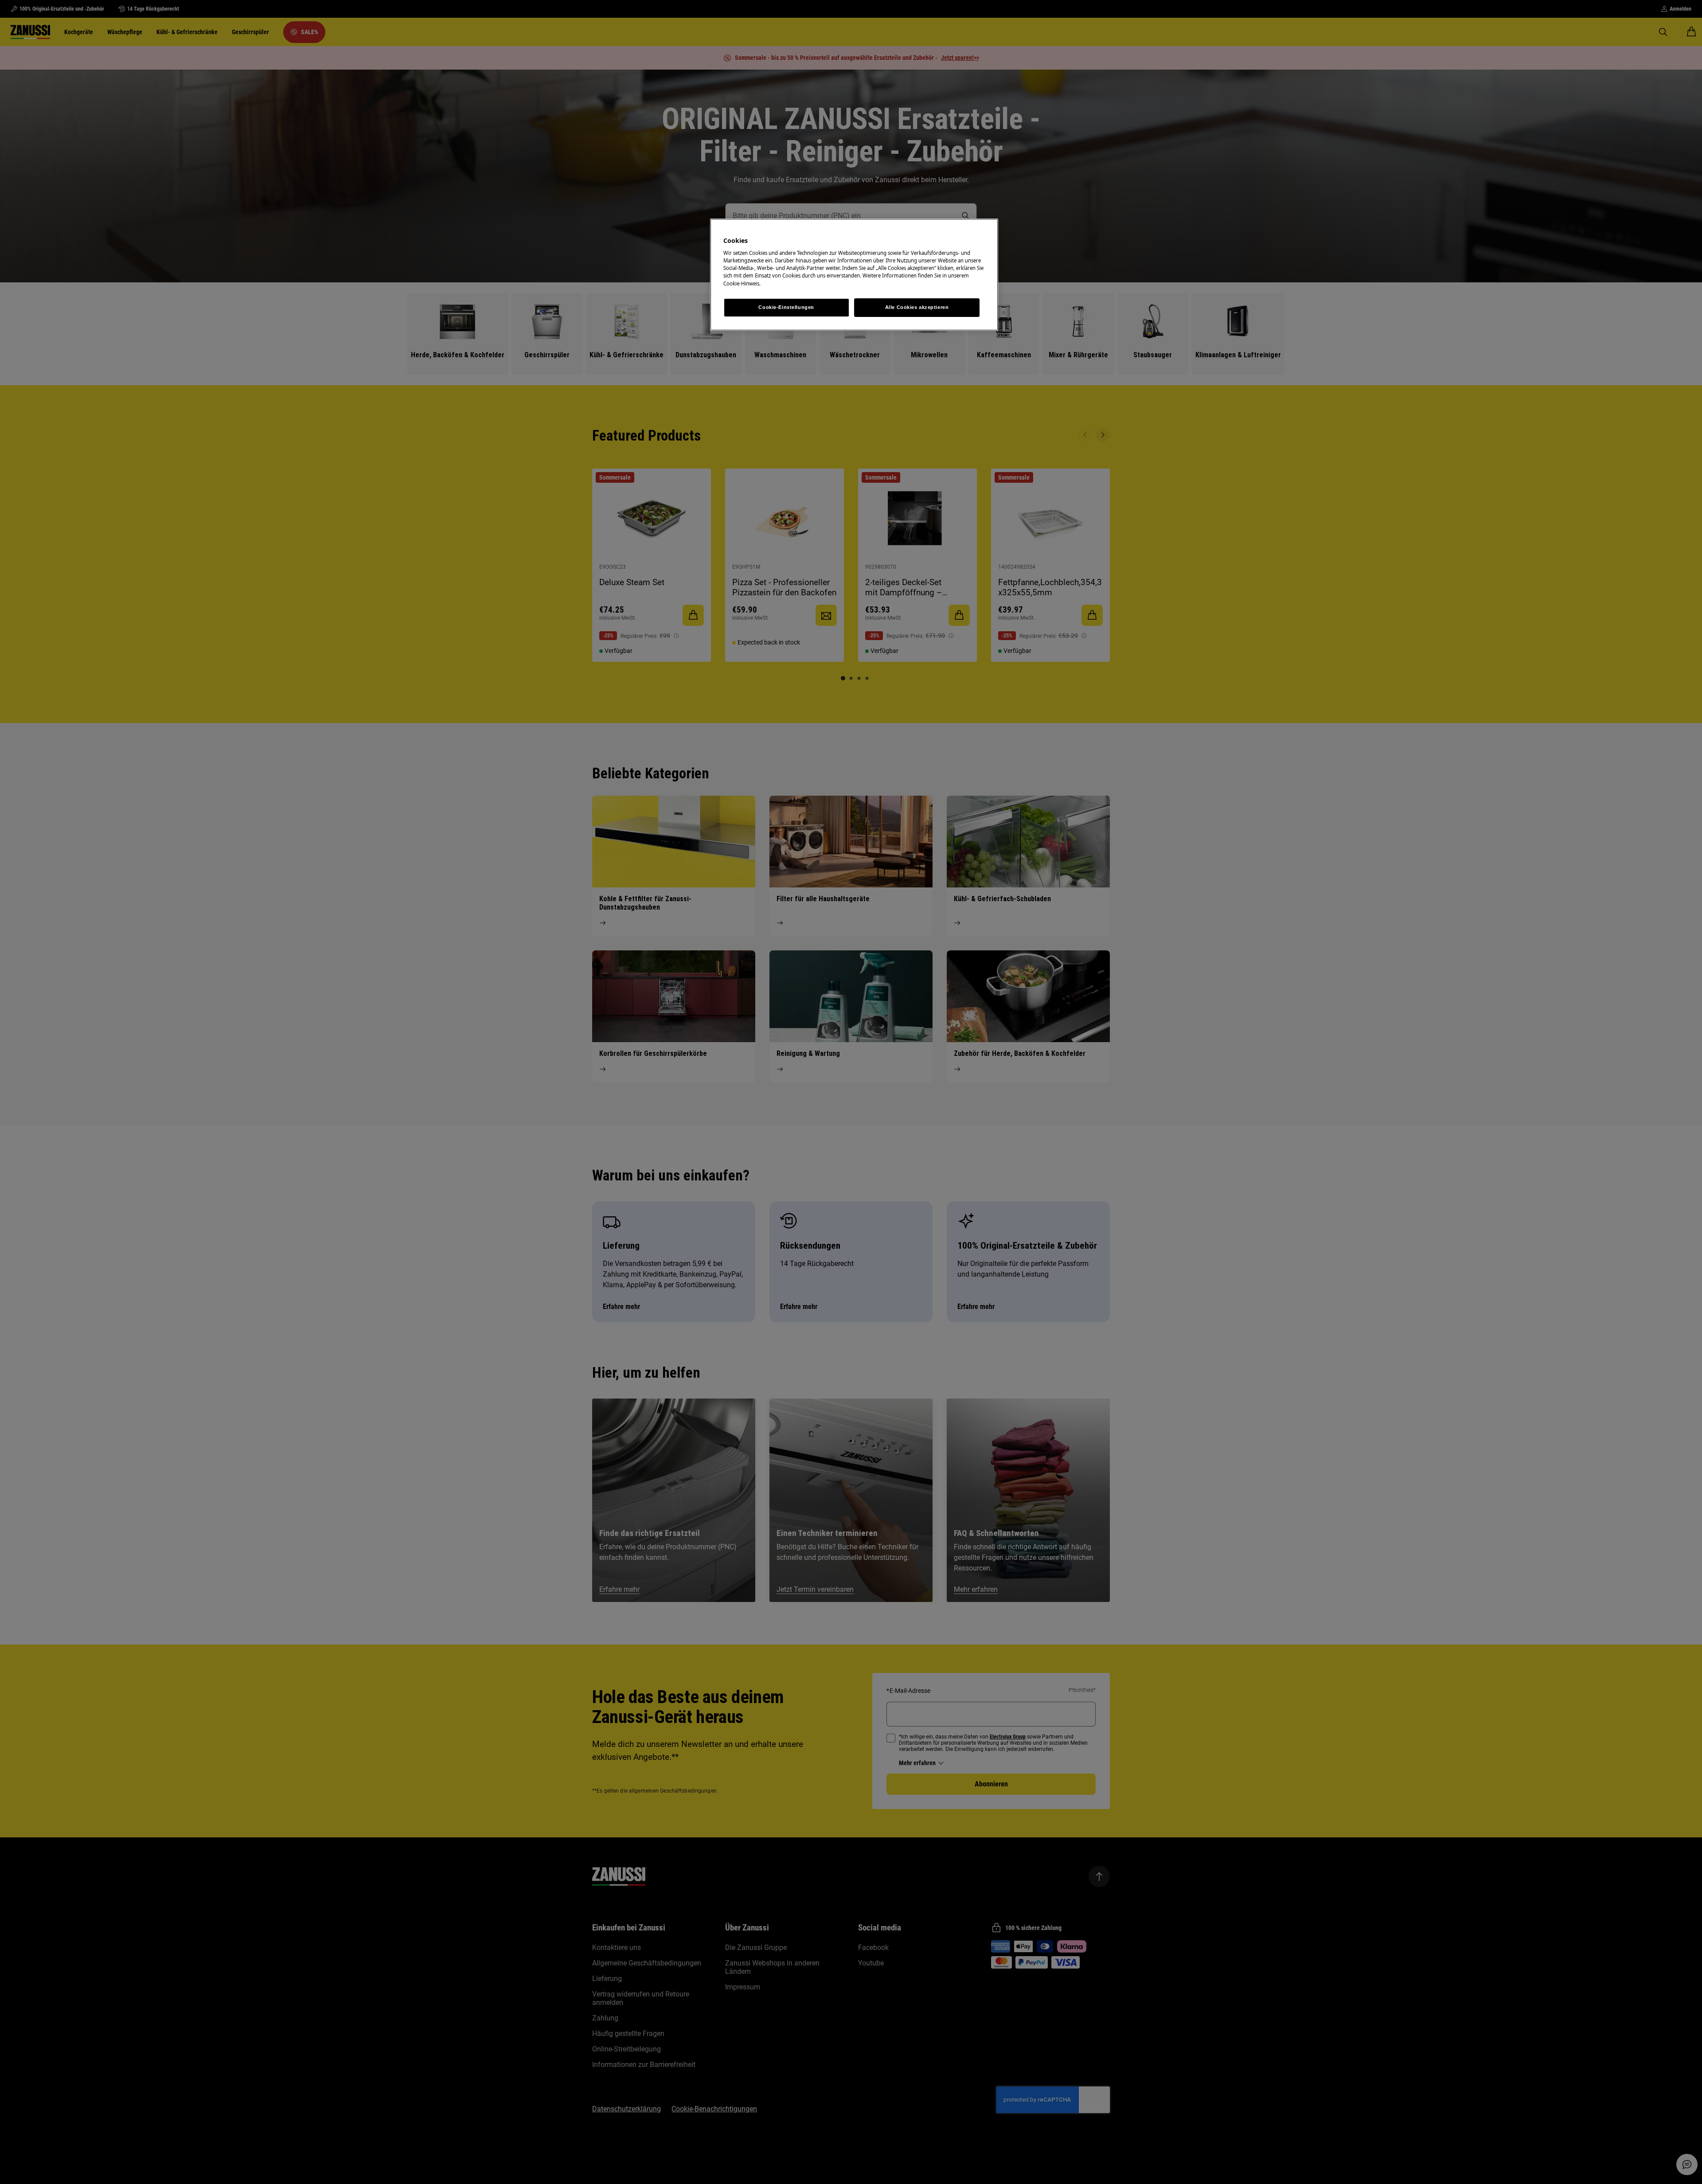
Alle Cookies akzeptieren (917, 307)
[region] (854, 275)
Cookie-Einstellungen (786, 307)
